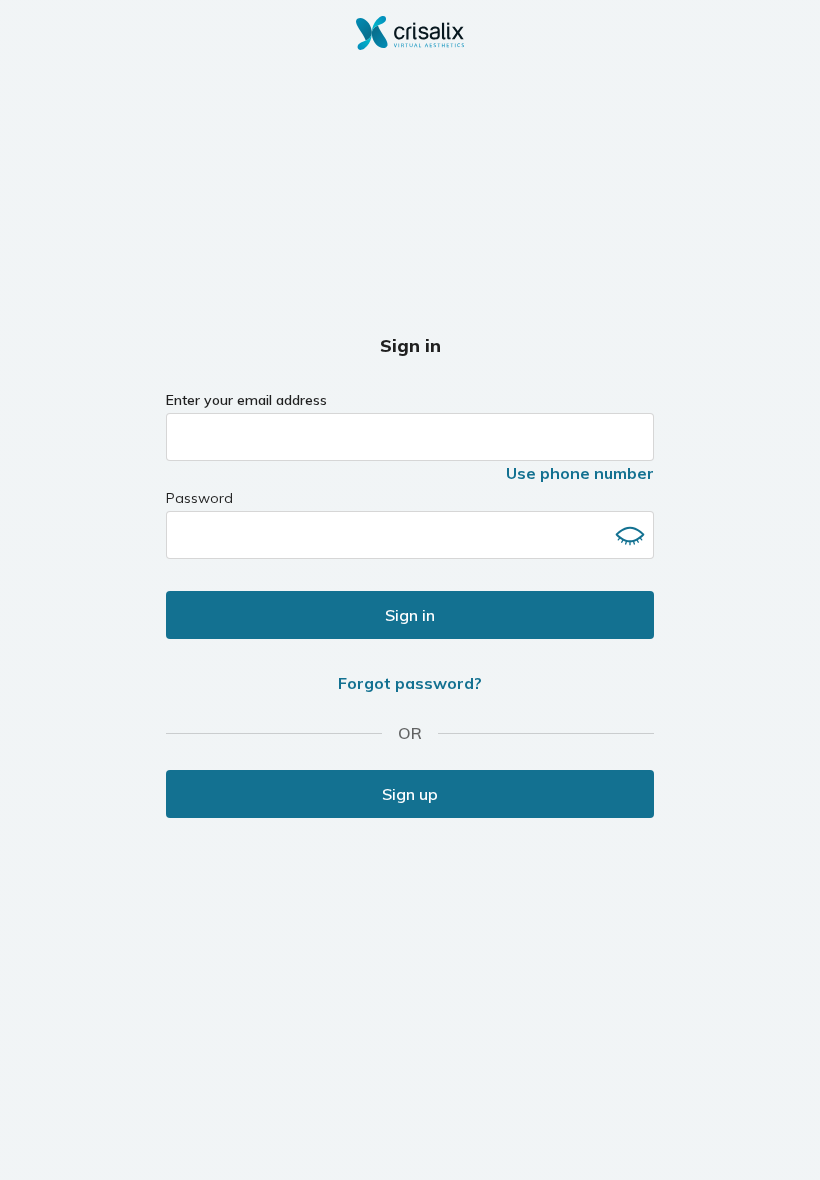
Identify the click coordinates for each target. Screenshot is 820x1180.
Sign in (410, 615)
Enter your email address (246, 400)
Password (199, 498)
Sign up (410, 794)
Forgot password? (410, 683)
